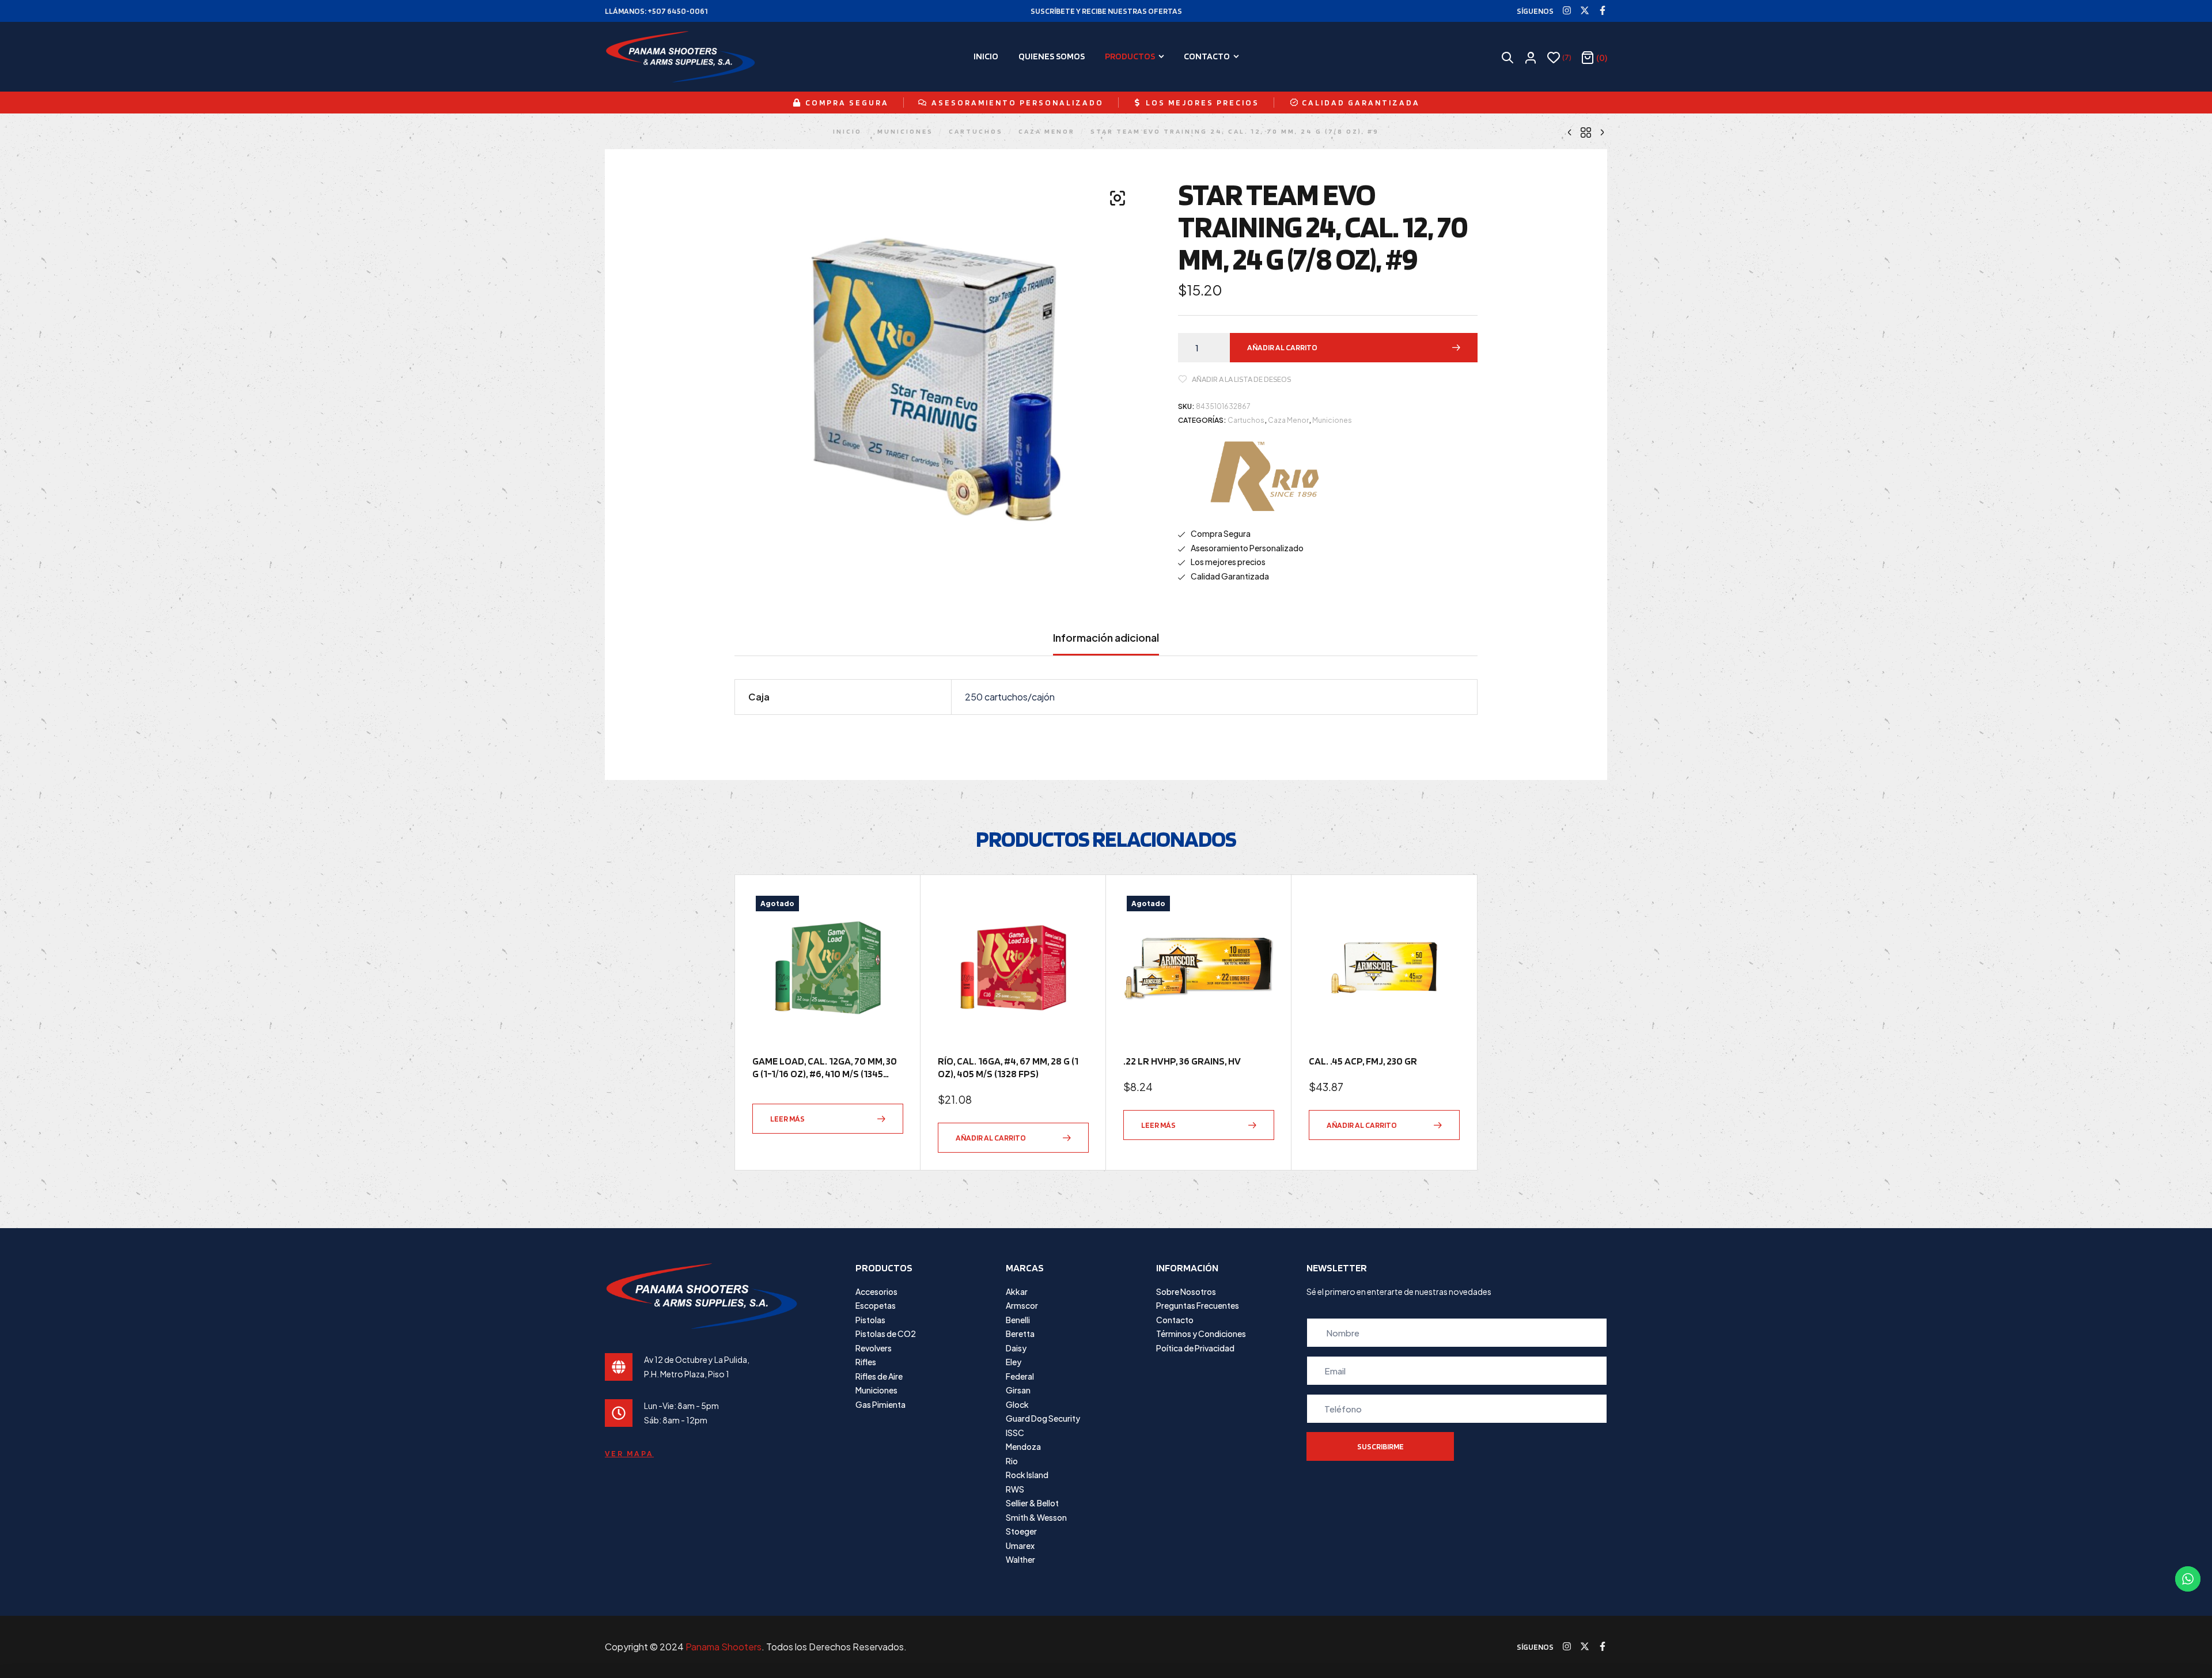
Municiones (905, 131)
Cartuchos (976, 131)
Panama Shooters (724, 1647)
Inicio (847, 131)
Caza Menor (1047, 131)
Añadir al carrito (1282, 347)
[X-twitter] (1585, 10)
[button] (1118, 198)
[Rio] (1264, 476)
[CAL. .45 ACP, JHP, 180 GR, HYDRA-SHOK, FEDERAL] (1602, 131)
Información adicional (1106, 638)
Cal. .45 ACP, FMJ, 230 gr (1363, 1061)
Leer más (787, 1119)
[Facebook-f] (1603, 10)
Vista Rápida (889, 935)
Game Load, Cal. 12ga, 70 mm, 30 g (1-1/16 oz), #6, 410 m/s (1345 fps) (825, 1073)
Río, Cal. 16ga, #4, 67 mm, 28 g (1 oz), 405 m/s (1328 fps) (1008, 1067)
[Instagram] (1567, 10)
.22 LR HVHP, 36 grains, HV (1182, 1061)
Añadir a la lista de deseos (1241, 379)
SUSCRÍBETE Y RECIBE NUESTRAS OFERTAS (1106, 11)
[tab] (1106, 643)
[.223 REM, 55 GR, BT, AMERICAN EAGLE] (1570, 131)
